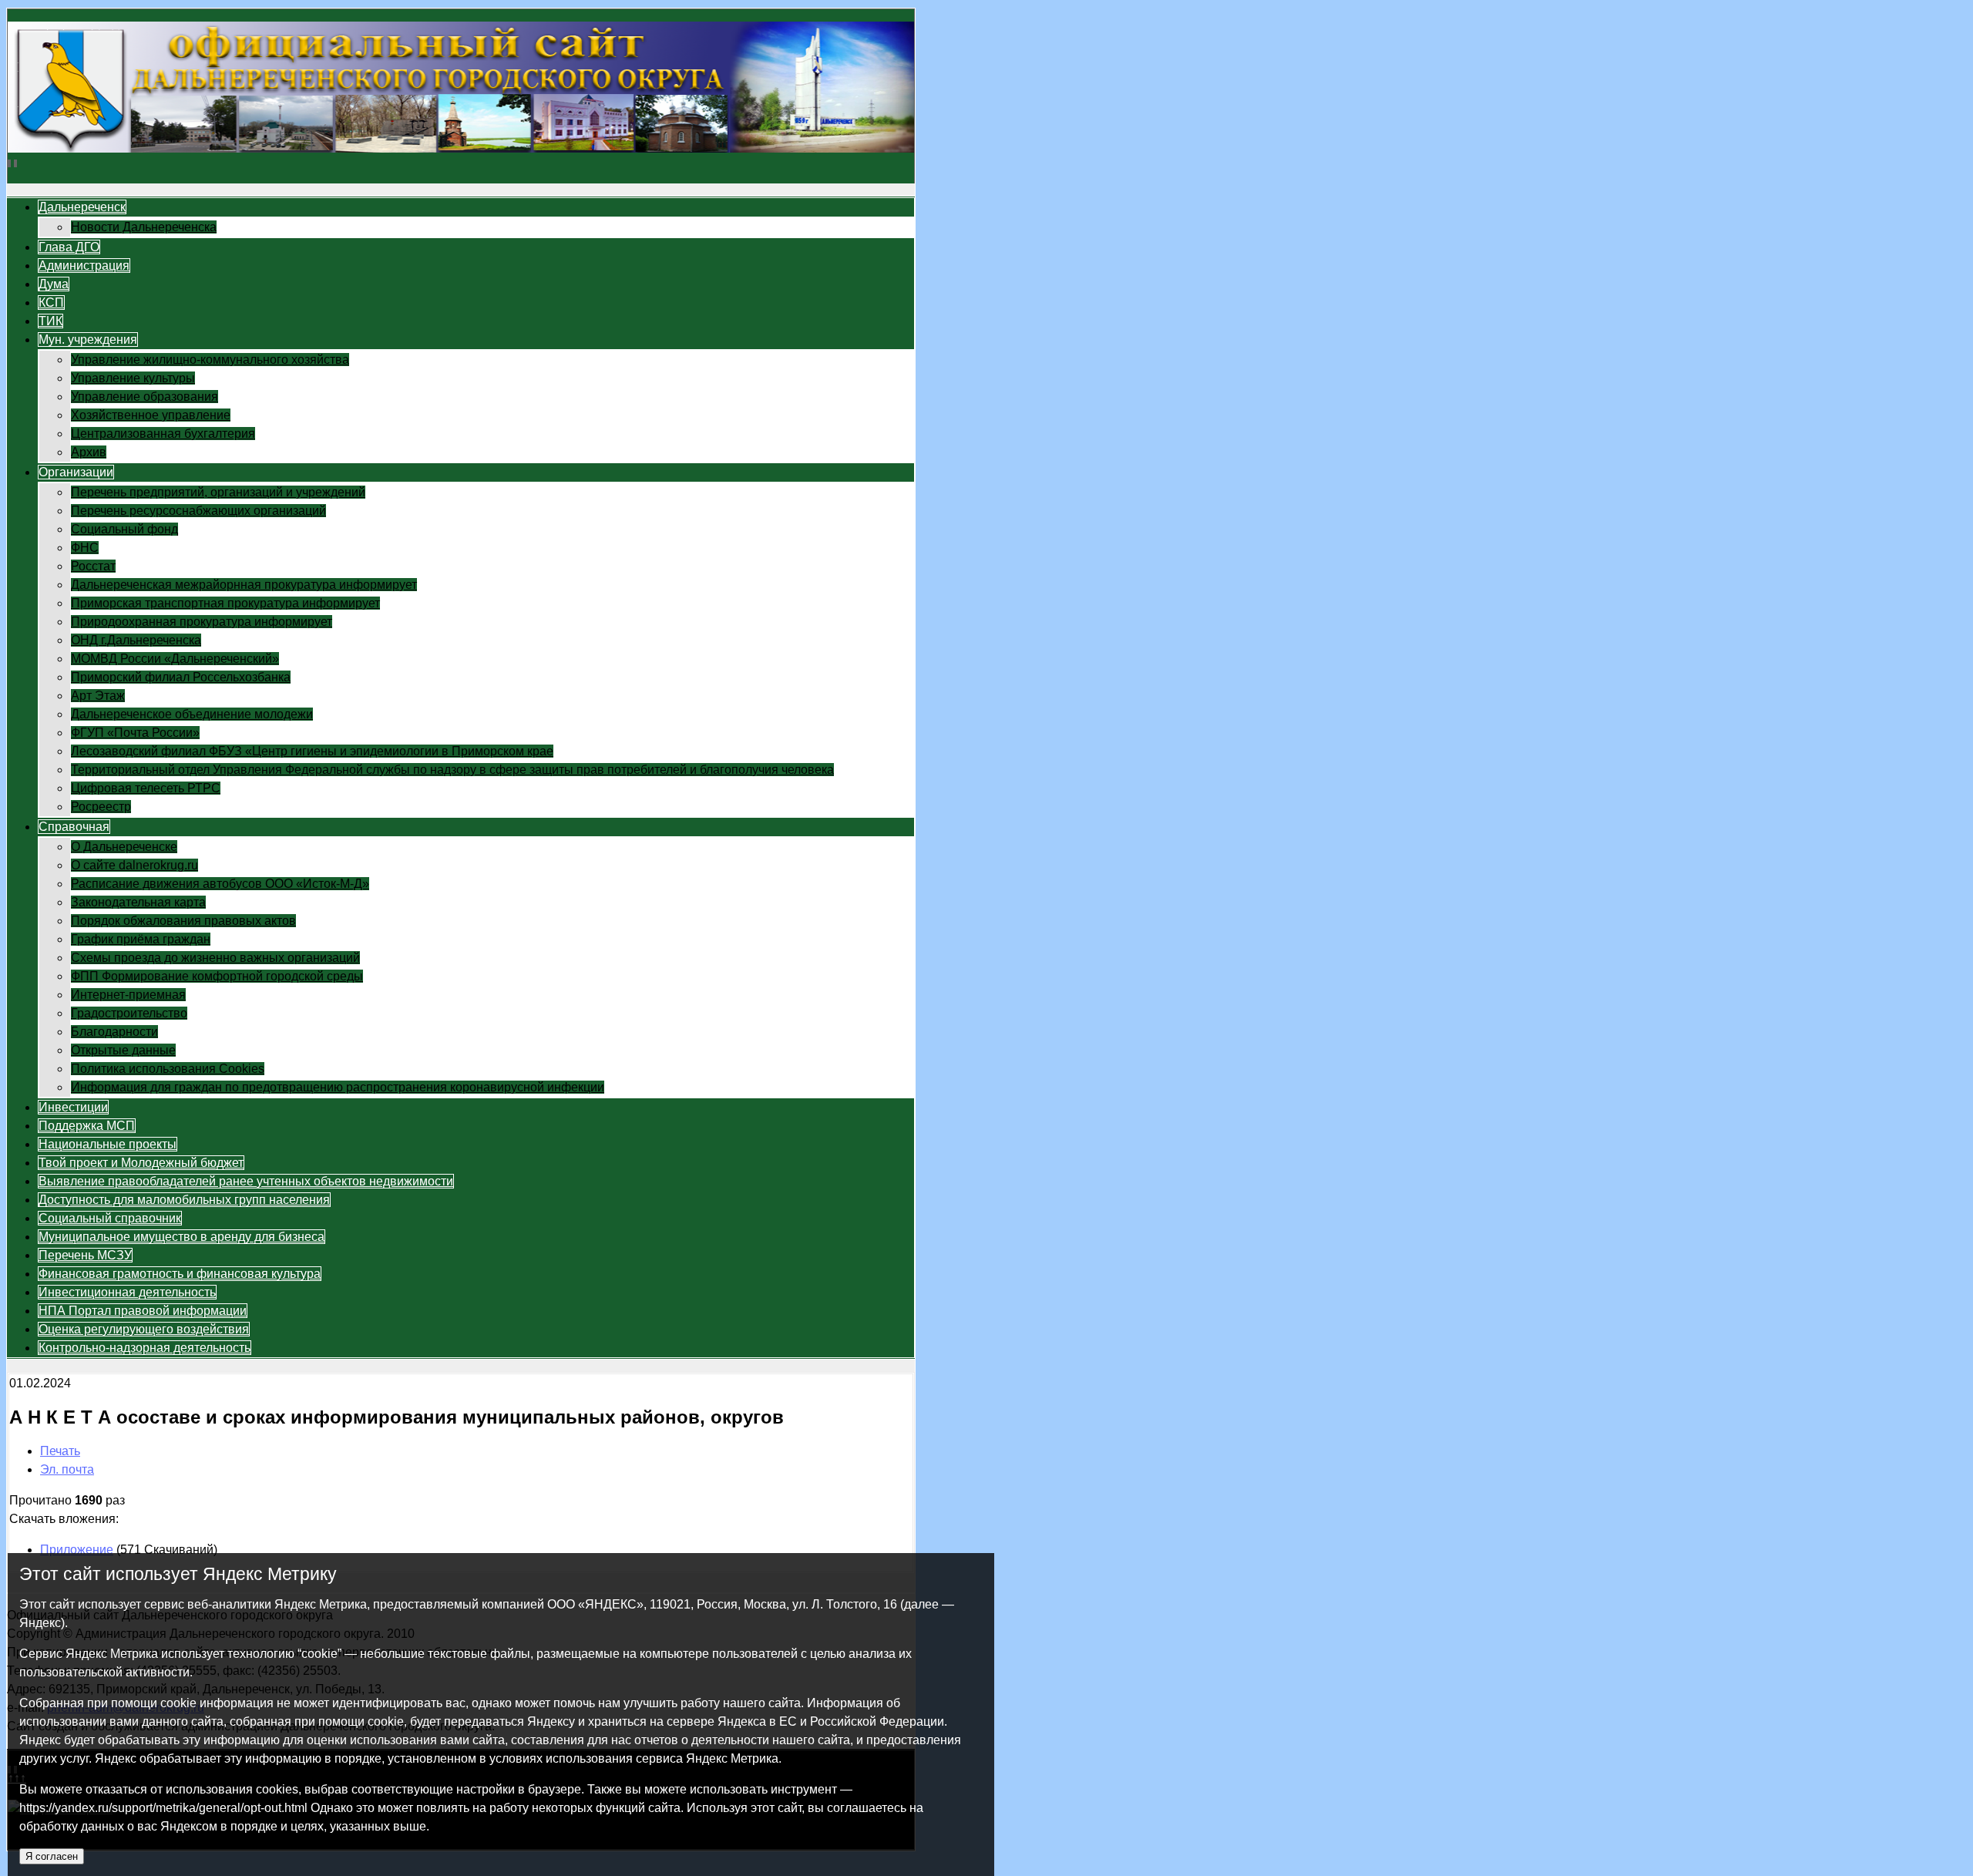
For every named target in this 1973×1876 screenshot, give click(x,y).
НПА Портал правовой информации (143, 1311)
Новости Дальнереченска (144, 227)
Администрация (84, 266)
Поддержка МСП (87, 1126)
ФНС (85, 548)
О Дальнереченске (124, 847)
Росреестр (101, 807)
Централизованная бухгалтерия (163, 434)
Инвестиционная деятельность (127, 1292)
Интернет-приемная (128, 995)
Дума (54, 284)
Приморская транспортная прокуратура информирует (225, 603)
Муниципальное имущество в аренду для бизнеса (182, 1237)
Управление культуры (133, 378)
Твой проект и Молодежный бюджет (141, 1163)
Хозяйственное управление (151, 415)
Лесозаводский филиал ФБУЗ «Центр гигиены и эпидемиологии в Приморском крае (312, 751)
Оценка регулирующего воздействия (144, 1329)
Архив (89, 452)
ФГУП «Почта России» (135, 733)
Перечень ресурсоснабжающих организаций (198, 511)
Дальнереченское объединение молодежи (192, 714)
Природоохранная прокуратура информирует (202, 622)
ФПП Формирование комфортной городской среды (217, 976)
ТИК (50, 321)
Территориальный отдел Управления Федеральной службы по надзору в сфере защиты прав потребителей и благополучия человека (452, 770)
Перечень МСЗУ (85, 1255)
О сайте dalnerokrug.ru (134, 865)
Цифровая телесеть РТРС (146, 788)
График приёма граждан (141, 939)
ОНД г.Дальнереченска (136, 640)
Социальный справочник (110, 1218)
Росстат (93, 566)
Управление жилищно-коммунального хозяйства (210, 360)
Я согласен (52, 1856)
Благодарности (114, 1032)
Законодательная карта (138, 902)
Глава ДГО (69, 247)
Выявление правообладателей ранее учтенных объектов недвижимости (246, 1181)
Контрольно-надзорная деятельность (145, 1348)
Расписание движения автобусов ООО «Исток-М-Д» (220, 884)
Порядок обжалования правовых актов (183, 921)
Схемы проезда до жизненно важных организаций (215, 958)
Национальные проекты (108, 1144)
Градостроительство (129, 1013)
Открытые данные (123, 1050)
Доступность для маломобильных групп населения (184, 1200)
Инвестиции (73, 1107)
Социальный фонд (124, 529)
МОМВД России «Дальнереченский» (175, 659)
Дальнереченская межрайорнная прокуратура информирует (244, 585)
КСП (51, 303)
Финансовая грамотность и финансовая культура (180, 1274)
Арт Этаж (98, 696)
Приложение (77, 1550)
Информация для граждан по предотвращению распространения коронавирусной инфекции (338, 1087)
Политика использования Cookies (168, 1069)
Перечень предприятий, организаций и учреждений (218, 492)
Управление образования (145, 397)
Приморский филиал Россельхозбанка (181, 677)
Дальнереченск (82, 207)
